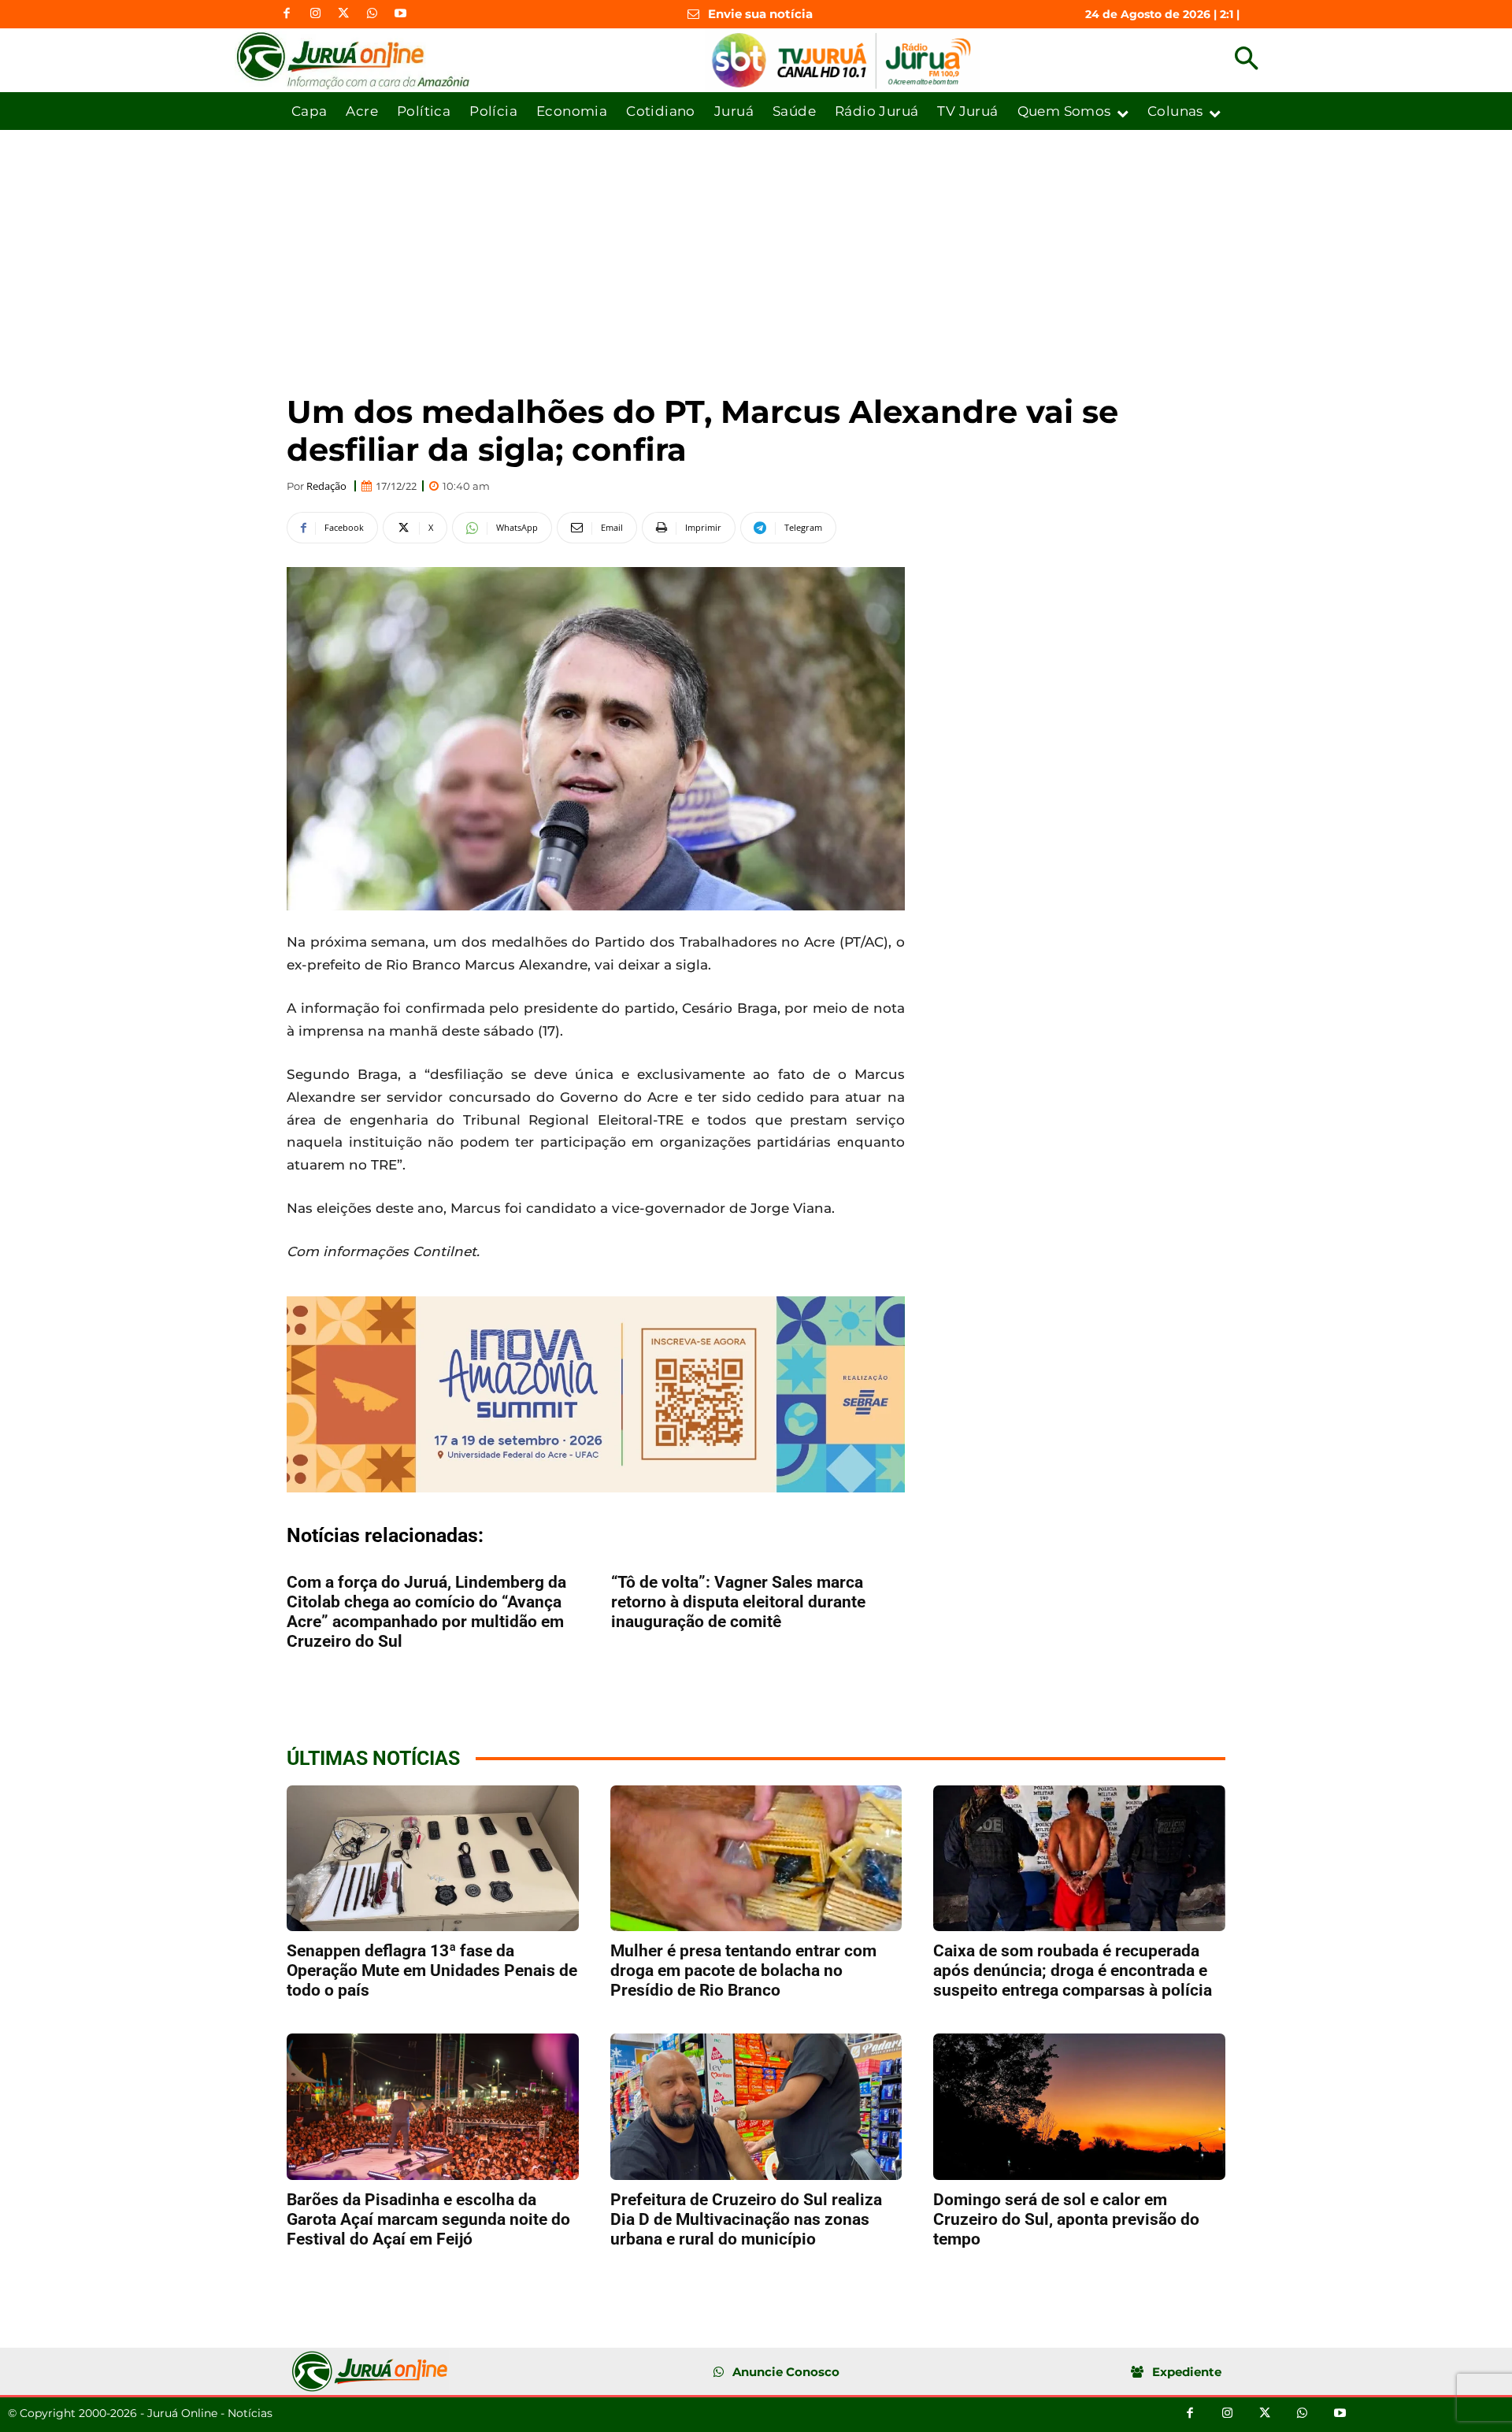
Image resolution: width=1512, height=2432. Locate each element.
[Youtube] (400, 14)
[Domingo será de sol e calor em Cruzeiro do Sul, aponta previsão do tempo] (1079, 2106)
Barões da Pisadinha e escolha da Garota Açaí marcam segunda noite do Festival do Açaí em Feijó (428, 2219)
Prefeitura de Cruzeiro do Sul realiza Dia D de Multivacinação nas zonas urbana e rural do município (746, 2219)
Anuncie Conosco (786, 2372)
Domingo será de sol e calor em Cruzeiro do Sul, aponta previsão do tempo (1066, 2219)
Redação (326, 486)
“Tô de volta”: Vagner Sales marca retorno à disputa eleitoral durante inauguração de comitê (738, 1602)
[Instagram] (315, 14)
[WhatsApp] (372, 14)
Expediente (1187, 2372)
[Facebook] (287, 14)
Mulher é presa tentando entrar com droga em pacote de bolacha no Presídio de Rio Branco (743, 1970)
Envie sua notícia (760, 14)
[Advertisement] (756, 248)
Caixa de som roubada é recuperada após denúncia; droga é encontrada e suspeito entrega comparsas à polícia (1073, 1970)
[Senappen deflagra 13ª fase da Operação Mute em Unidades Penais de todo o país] (433, 1858)
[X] (343, 14)
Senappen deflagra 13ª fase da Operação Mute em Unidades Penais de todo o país (432, 1970)
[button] (1246, 60)
